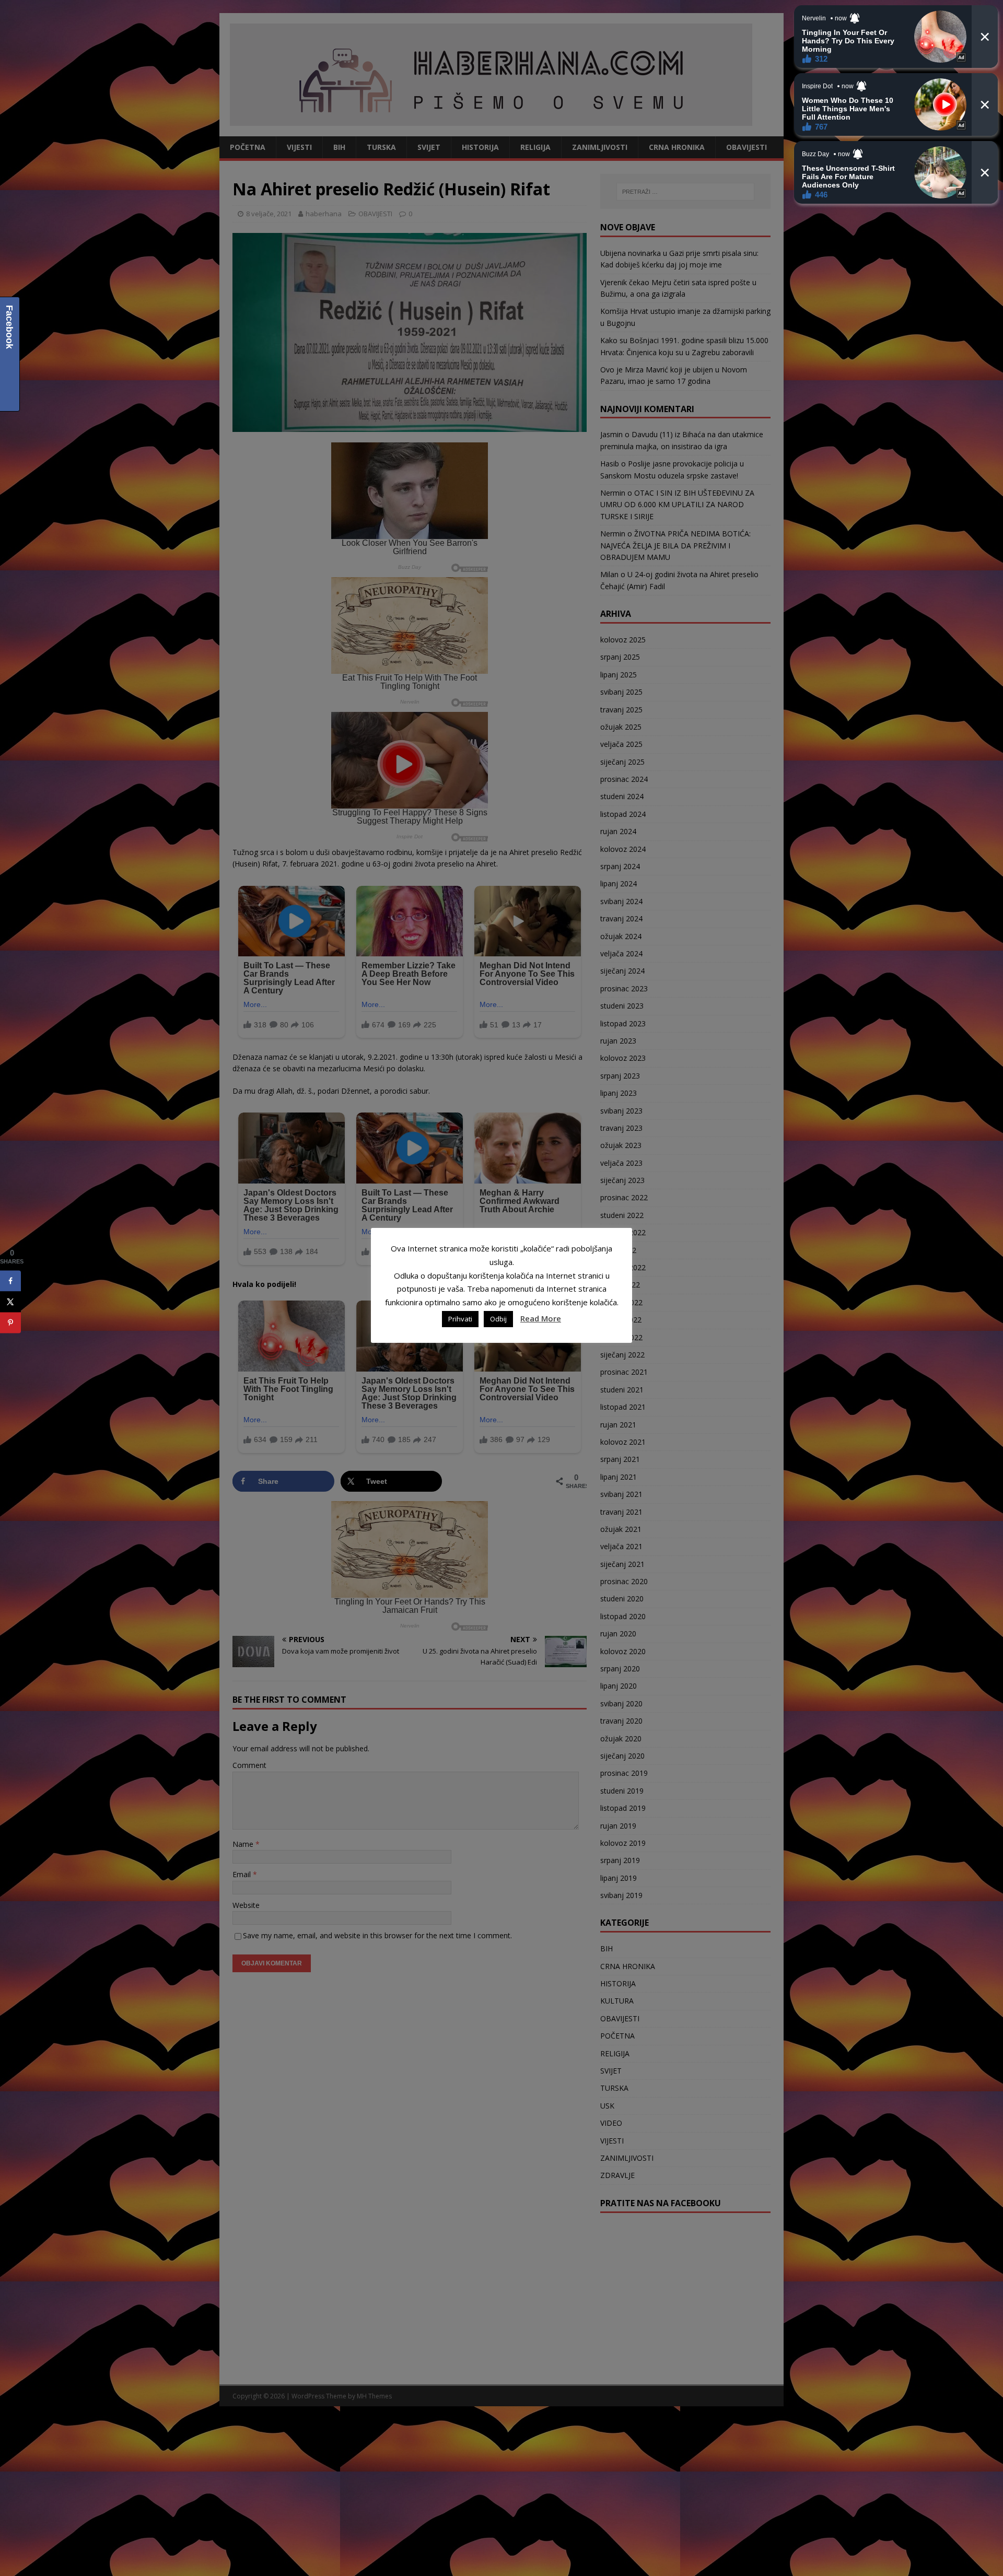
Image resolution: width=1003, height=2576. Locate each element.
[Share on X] (10, 1302)
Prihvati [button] (460, 1319)
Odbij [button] (498, 1319)
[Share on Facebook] (10, 1281)
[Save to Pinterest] (10, 1322)
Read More (541, 1318)
